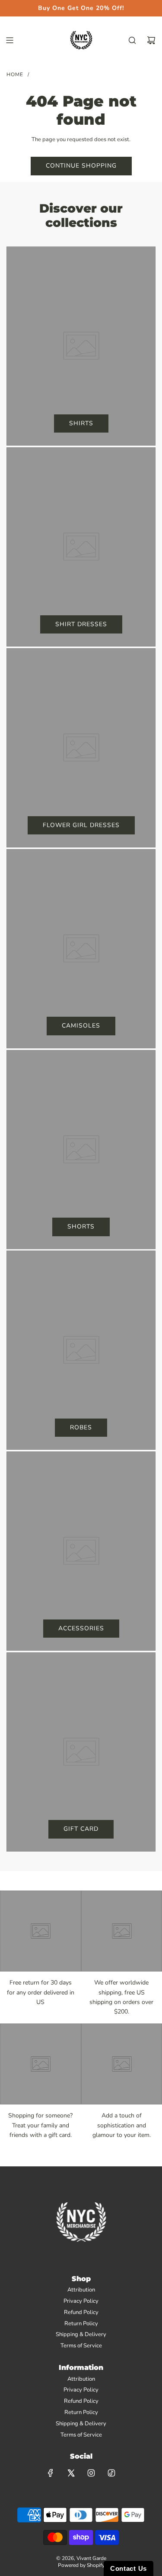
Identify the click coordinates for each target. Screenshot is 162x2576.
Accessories (81, 1628)
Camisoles (81, 1026)
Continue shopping (81, 166)
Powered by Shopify (81, 2565)
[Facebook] (51, 2473)
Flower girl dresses (81, 825)
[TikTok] (111, 2473)
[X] (71, 2473)
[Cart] (151, 40)
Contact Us (129, 2568)
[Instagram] (91, 2473)
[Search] (132, 40)
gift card (81, 1829)
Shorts (81, 1227)
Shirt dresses (81, 624)
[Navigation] (10, 40)
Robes (81, 1427)
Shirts (81, 423)
